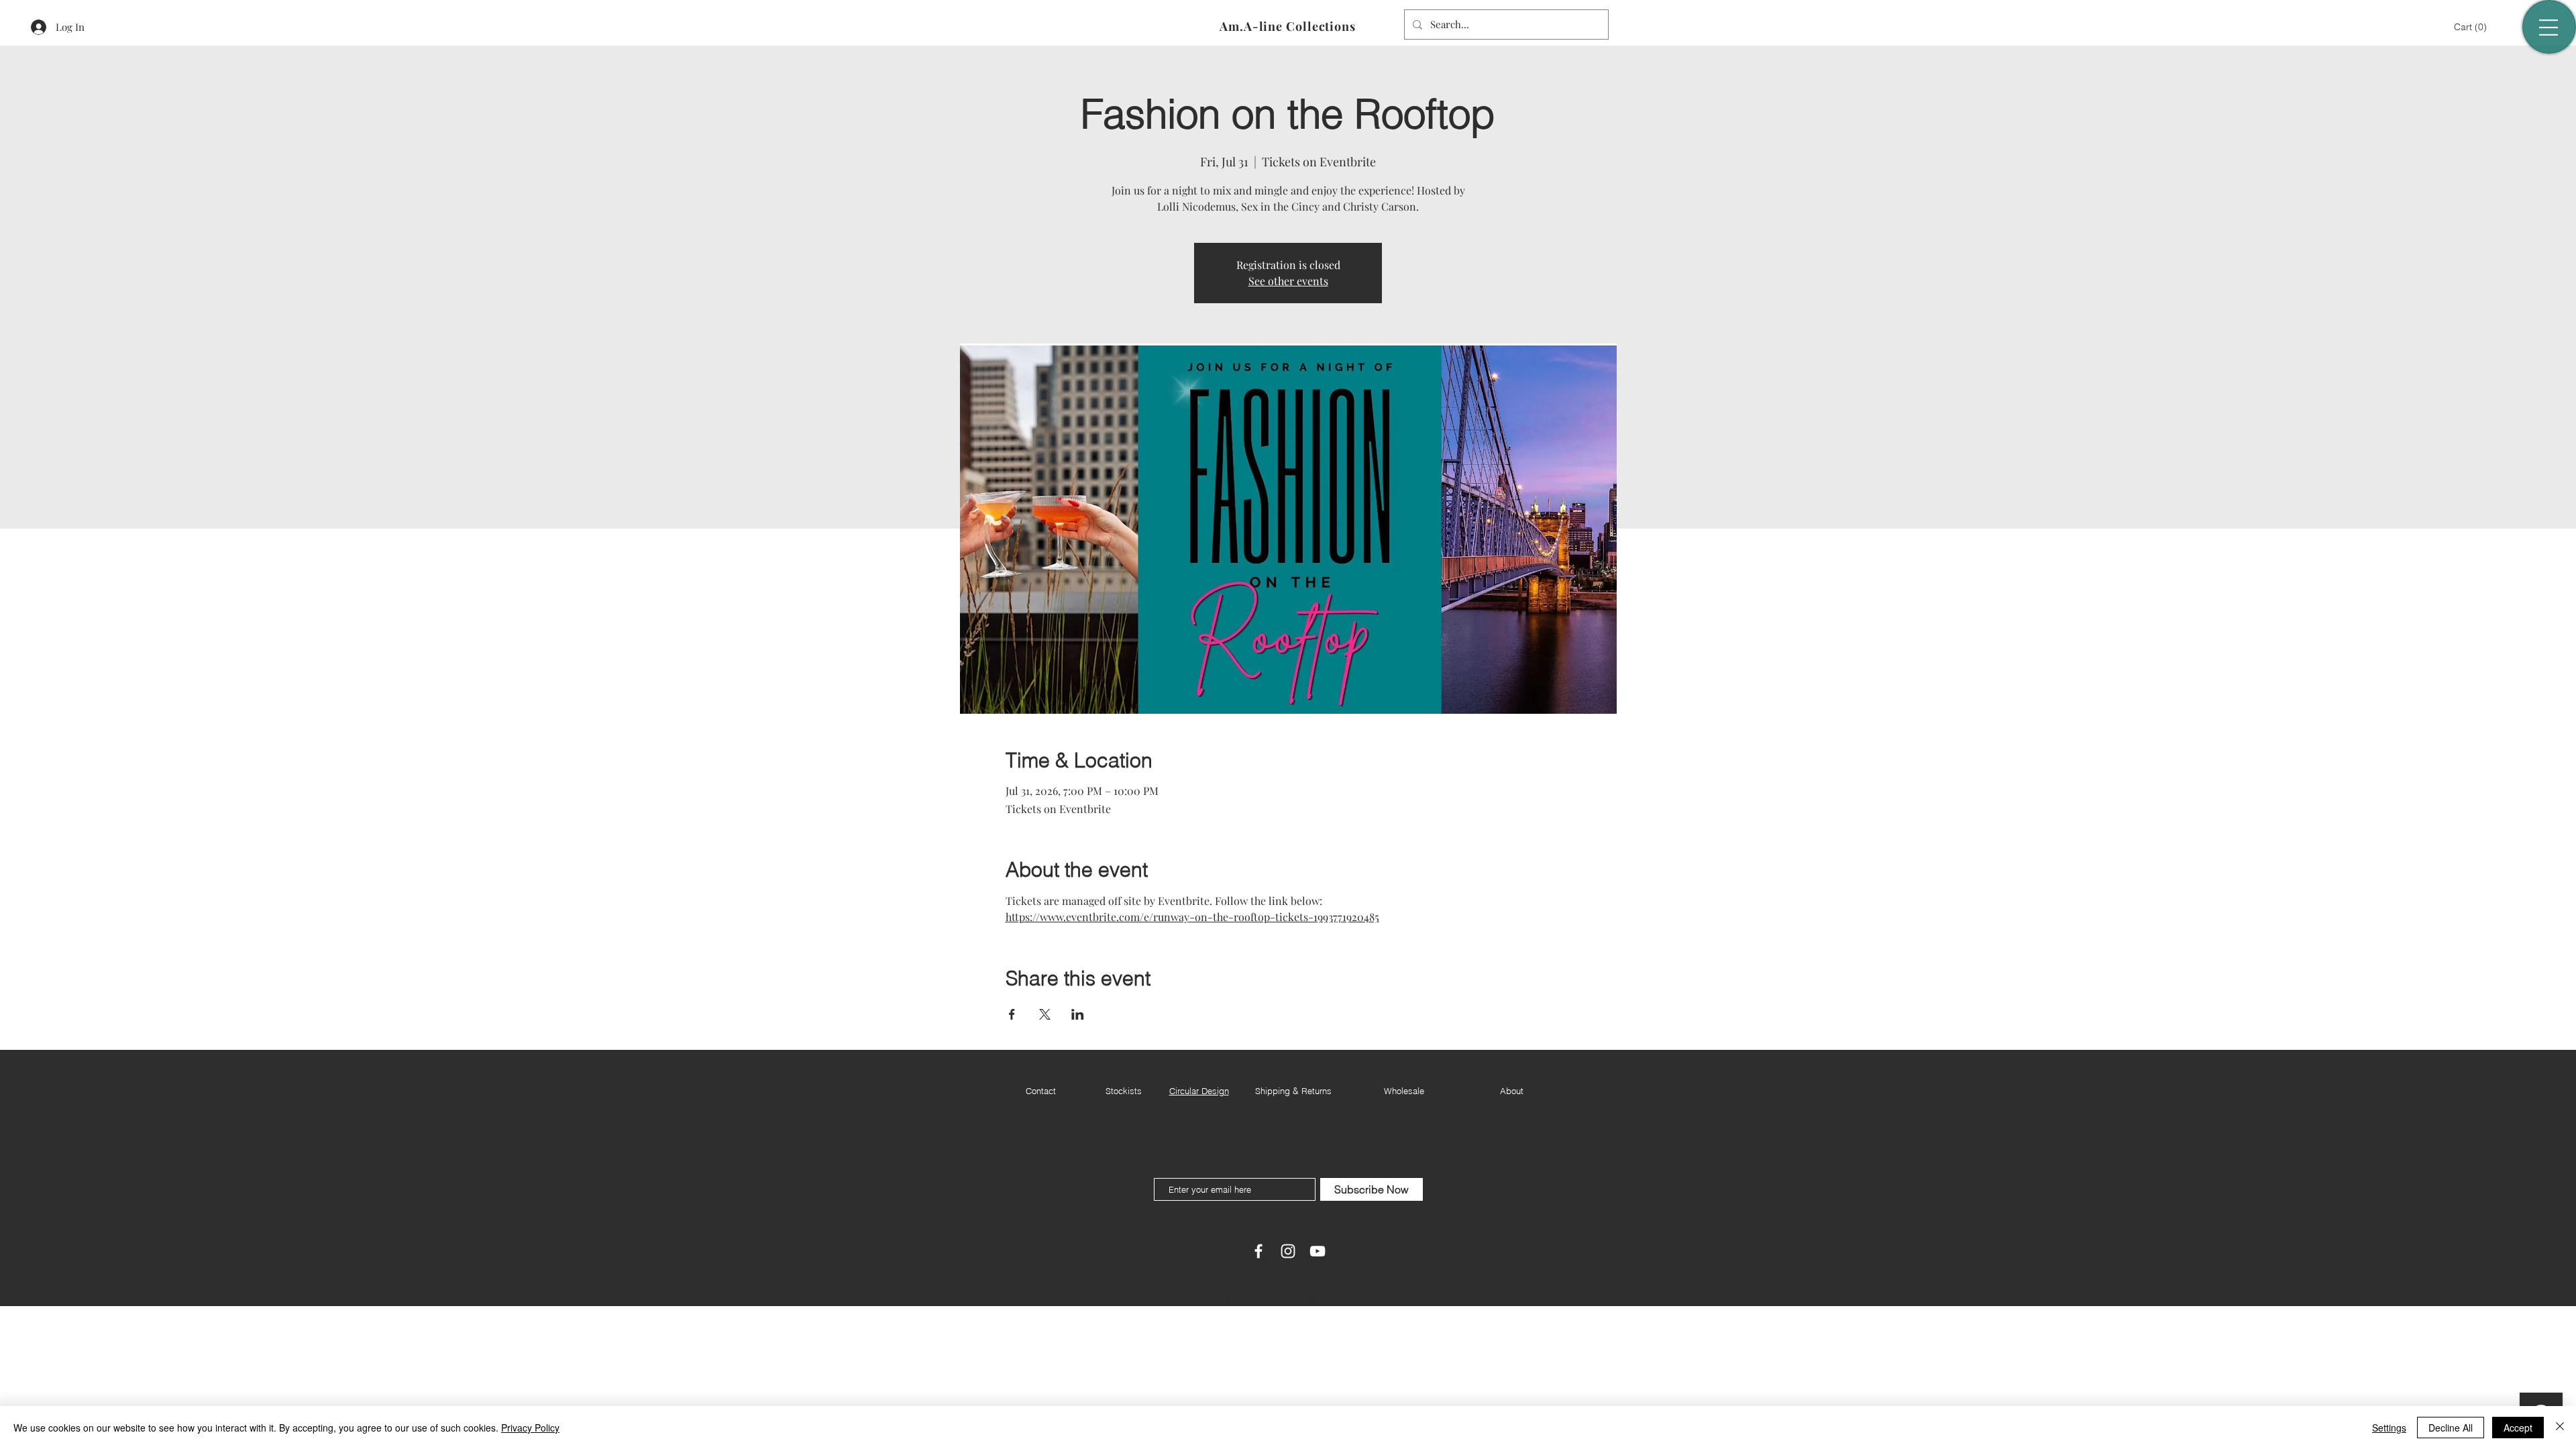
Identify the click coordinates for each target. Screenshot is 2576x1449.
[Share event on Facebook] (1012, 1014)
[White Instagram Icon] (1288, 1251)
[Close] (2560, 1428)
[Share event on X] (1045, 1014)
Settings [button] (2389, 1428)
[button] (2472, 27)
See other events (1288, 281)
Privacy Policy (530, 1428)
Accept (2518, 1428)
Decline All (2451, 1428)
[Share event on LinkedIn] (1078, 1014)
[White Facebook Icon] (1258, 1251)
